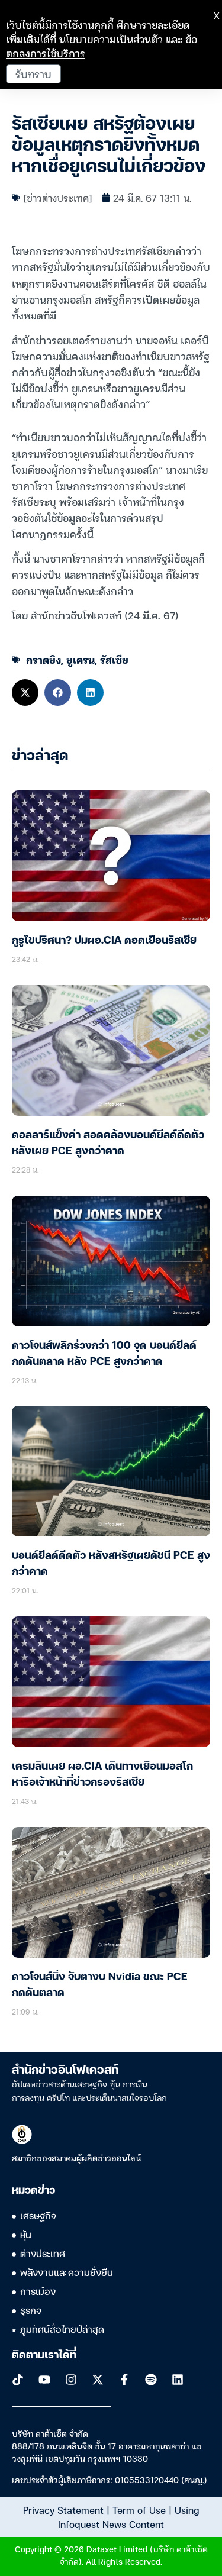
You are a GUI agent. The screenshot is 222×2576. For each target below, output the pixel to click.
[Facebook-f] (124, 2380)
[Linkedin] (178, 2380)
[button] (25, 693)
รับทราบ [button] (33, 74)
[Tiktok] (18, 2380)
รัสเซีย (114, 659)
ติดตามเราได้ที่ (44, 2355)
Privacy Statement (63, 2510)
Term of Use (139, 2510)
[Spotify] (151, 2380)
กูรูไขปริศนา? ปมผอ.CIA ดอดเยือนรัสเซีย (104, 941)
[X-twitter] (98, 2380)
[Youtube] (44, 2380)
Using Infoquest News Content (128, 2517)
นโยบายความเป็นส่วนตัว (111, 39)
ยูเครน (81, 659)
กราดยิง (44, 659)
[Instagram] (71, 2380)
